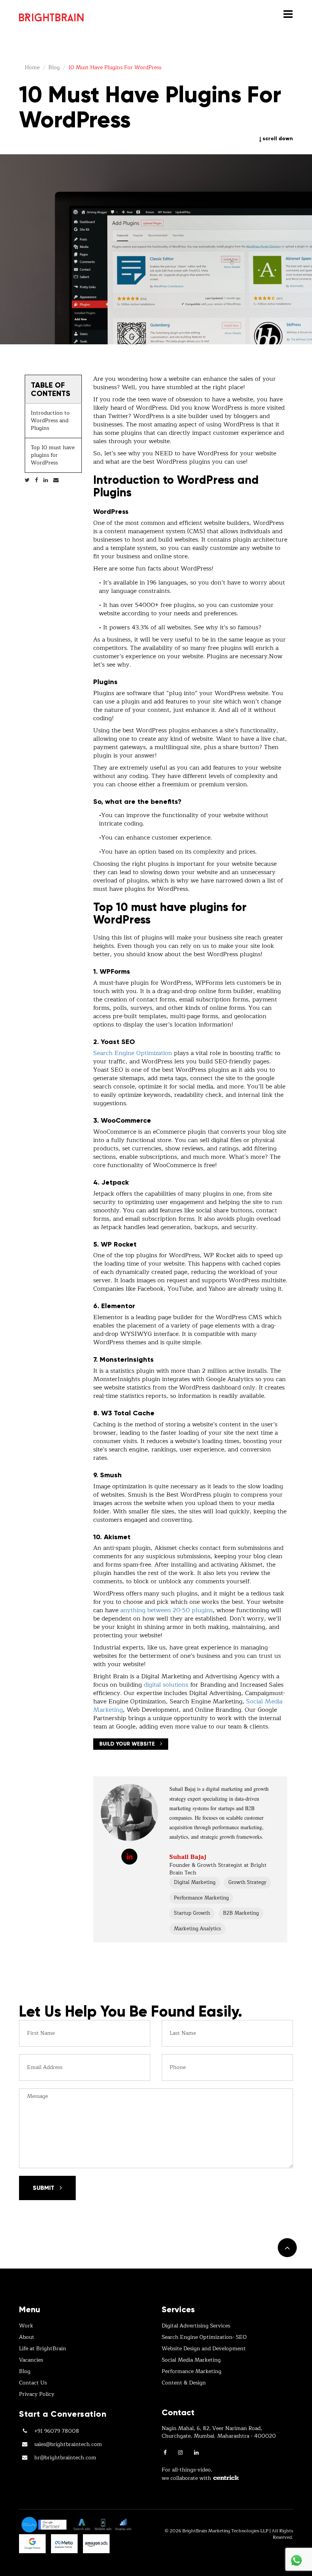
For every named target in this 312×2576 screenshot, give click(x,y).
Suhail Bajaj (188, 1857)
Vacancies (31, 2360)
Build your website (128, 1744)
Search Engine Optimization (133, 1053)
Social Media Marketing (191, 2360)
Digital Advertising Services (196, 2326)
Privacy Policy (37, 2394)
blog (54, 67)
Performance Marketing (192, 2372)
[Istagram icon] (180, 2453)
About (27, 2337)
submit (44, 2188)
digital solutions (166, 1685)
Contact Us (33, 2383)
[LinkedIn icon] (196, 2453)
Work (26, 2326)
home (32, 67)
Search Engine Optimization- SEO (204, 2337)
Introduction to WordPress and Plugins (50, 421)
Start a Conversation (63, 2414)
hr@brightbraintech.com (65, 2458)
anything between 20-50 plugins (166, 1610)
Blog (25, 2372)
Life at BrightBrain (43, 2349)
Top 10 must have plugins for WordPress (53, 455)
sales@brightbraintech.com (68, 2445)
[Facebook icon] (165, 2453)
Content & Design (184, 2383)
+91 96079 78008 (57, 2431)
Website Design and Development (204, 2349)
